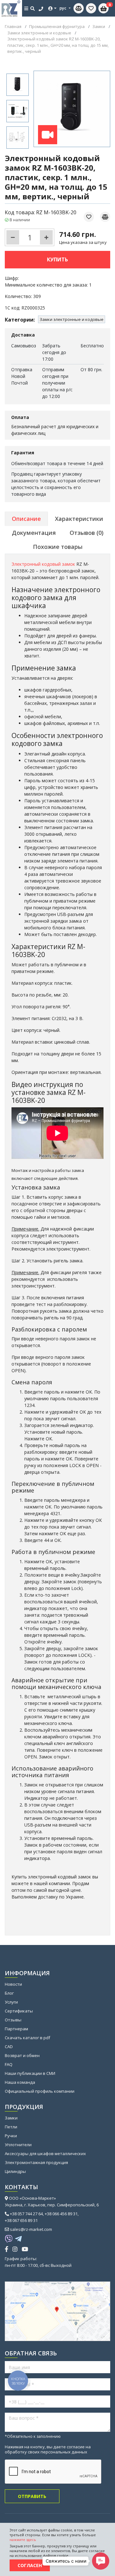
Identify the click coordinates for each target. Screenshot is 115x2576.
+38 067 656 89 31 (21, 2220)
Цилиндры (15, 2171)
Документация (34, 533)
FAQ (9, 2064)
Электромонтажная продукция (36, 2162)
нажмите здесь (23, 2540)
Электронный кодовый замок (43, 564)
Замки (11, 2118)
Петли (11, 2127)
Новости (13, 1984)
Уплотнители (18, 2145)
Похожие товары (58, 547)
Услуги (11, 2002)
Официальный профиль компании (40, 2091)
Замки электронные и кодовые (72, 319)
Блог (9, 1993)
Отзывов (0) (87, 533)
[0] (91, 8)
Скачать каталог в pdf (27, 2038)
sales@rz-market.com (31, 2229)
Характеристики (79, 519)
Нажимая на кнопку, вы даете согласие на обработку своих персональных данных (48, 2449)
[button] (101, 2561)
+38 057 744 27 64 (26, 2214)
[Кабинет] (52, 8)
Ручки (11, 2136)
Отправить (32, 2496)
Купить (57, 259)
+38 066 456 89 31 (61, 2214)
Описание (26, 519)
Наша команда (20, 2082)
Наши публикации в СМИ (30, 2073)
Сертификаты (19, 2011)
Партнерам (16, 2029)
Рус (63, 8)
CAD (9, 2047)
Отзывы (13, 2020)
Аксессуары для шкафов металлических (45, 2154)
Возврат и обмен (22, 2055)
